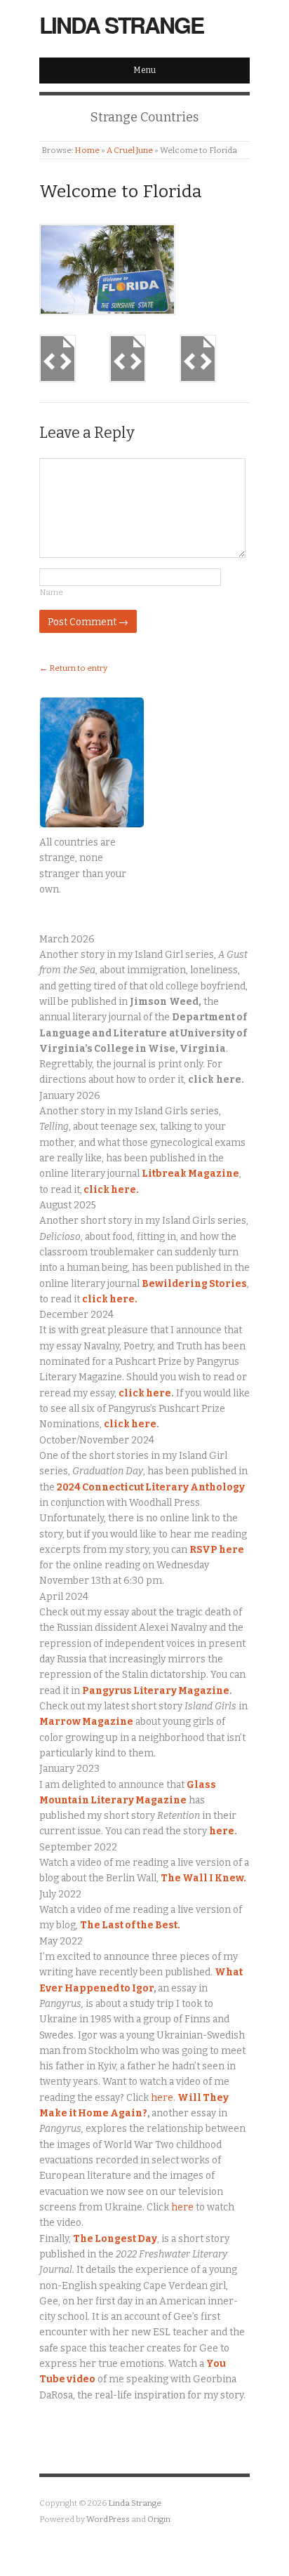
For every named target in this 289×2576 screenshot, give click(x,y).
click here (145, 1393)
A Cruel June (130, 150)
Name (51, 592)
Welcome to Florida (121, 192)
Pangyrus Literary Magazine (156, 1691)
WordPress (108, 2519)
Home (87, 150)
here (222, 1831)
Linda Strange (121, 25)
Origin (159, 2519)
